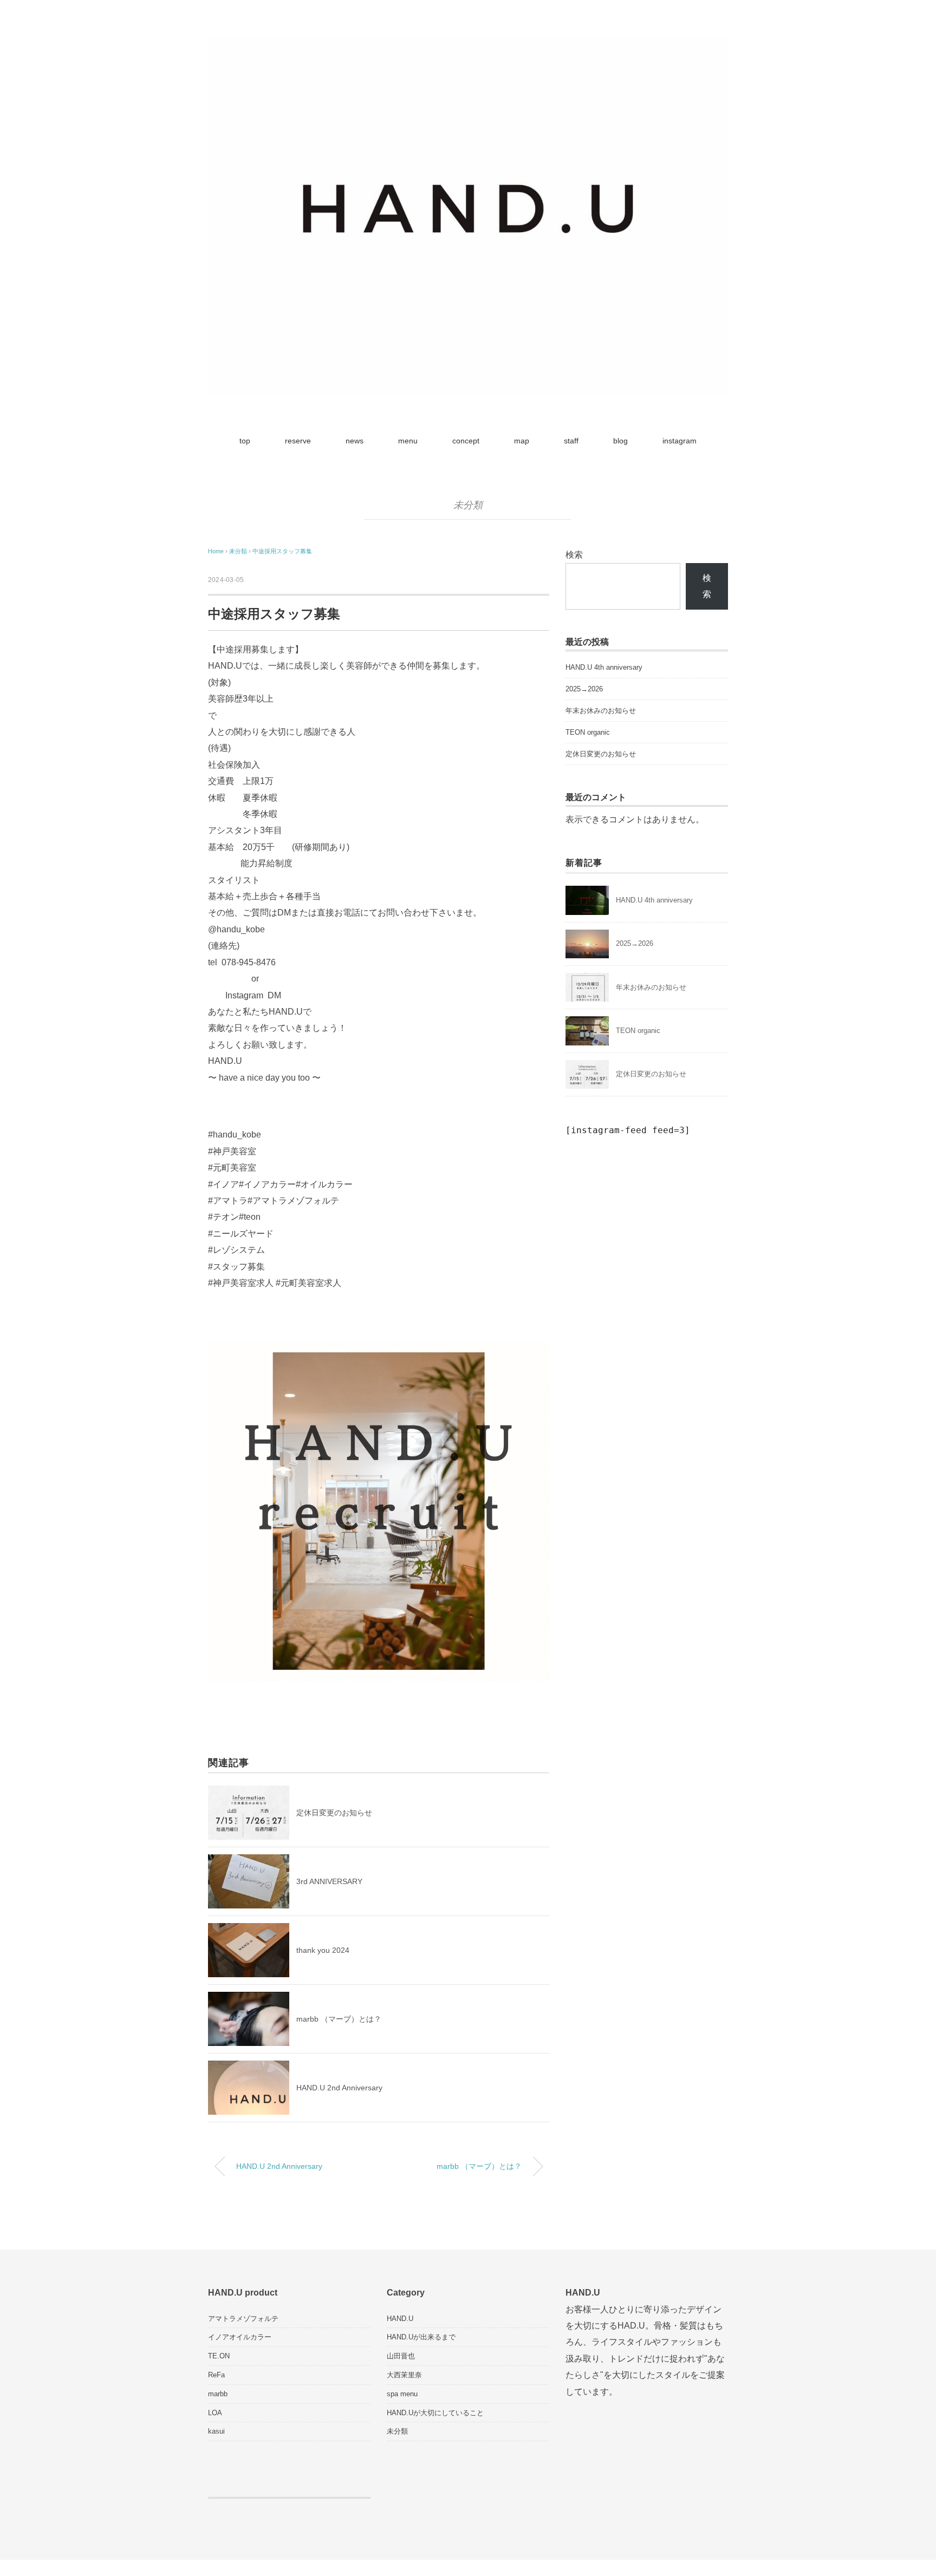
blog (620, 441)
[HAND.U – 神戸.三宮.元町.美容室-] (468, 46)
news (355, 441)
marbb (218, 2394)
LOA (215, 2413)
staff (571, 441)
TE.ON (219, 2356)
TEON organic (588, 732)
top (245, 441)
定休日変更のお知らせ (334, 1813)
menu (408, 441)
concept (466, 441)
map (522, 441)
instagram (680, 441)
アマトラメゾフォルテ (243, 2319)
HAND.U (400, 2319)
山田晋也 (401, 2356)
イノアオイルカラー (240, 2337)
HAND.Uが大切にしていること (435, 2413)
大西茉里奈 (404, 2375)
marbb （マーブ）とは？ (339, 2019)
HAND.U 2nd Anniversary (339, 2088)
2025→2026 (584, 689)
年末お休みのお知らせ (601, 711)
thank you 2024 (323, 1950)
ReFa (216, 2375)
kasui (216, 2431)
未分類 (468, 505)
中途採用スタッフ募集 (282, 551)
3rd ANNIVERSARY (329, 1881)
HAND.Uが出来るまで (421, 2337)
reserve (298, 441)
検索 (574, 555)
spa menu (402, 2394)
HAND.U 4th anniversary (604, 667)
